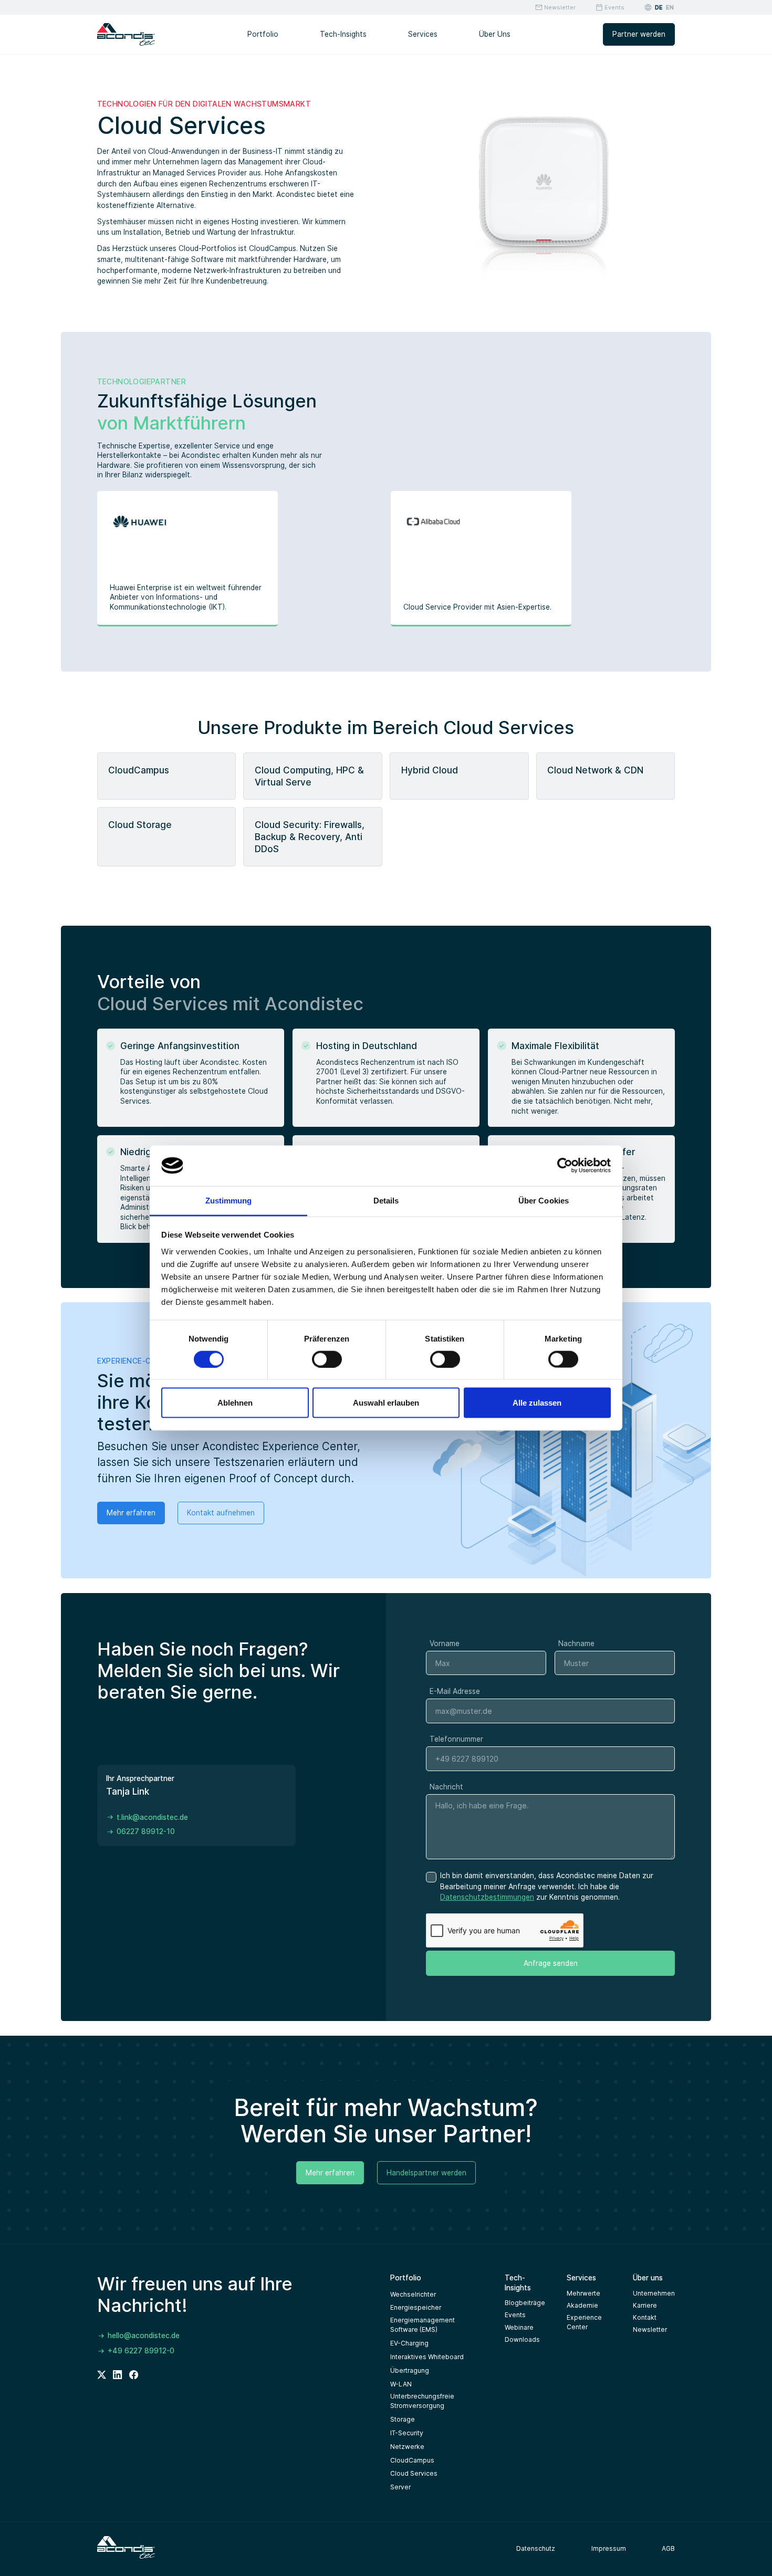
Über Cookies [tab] (544, 1200)
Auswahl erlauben (386, 1403)
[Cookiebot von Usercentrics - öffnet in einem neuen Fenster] (565, 1166)
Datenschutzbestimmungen (487, 1897)
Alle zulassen (537, 1403)
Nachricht (446, 1787)
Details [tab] (386, 1200)
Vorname (445, 1643)
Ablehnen (235, 1403)
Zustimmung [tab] (229, 1200)
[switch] (327, 1359)
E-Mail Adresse (455, 1691)
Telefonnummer (456, 1739)
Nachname (576, 1643)
